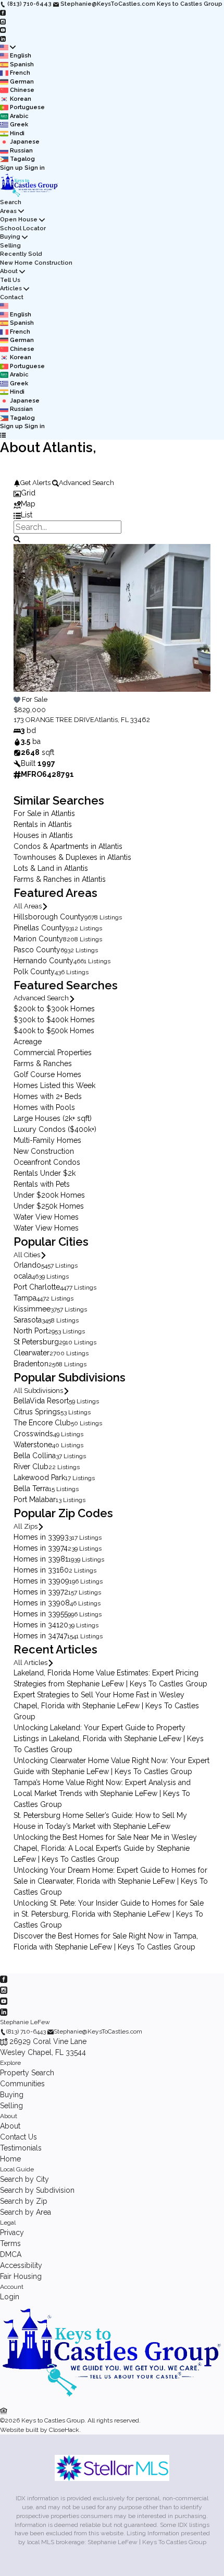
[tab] (112, 493)
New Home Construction (36, 263)
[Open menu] (3, 436)
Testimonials (21, 2148)
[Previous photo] (26, 624)
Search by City (24, 2179)
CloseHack (64, 2430)
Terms (10, 2243)
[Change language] (8, 48)
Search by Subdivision (37, 2190)
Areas (8, 211)
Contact (12, 297)
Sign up (11, 168)
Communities (22, 2084)
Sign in (35, 168)
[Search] (17, 538)
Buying (10, 237)
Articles (11, 288)
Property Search (27, 2073)
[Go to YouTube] (3, 30)
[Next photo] (198, 624)
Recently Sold (21, 254)
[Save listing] (17, 699)
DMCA (11, 2254)
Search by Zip (24, 2201)
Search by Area (26, 2212)
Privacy (12, 2232)
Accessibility (21, 2265)
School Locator (23, 228)
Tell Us (10, 280)
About (9, 271)
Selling (10, 246)
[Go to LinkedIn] (3, 38)
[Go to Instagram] (3, 21)
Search (11, 202)
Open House (19, 220)
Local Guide (17, 2169)
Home (10, 2159)
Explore (10, 2063)
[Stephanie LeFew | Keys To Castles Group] (112, 2400)
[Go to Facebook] (3, 13)
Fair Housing (21, 2276)
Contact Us (18, 2137)
